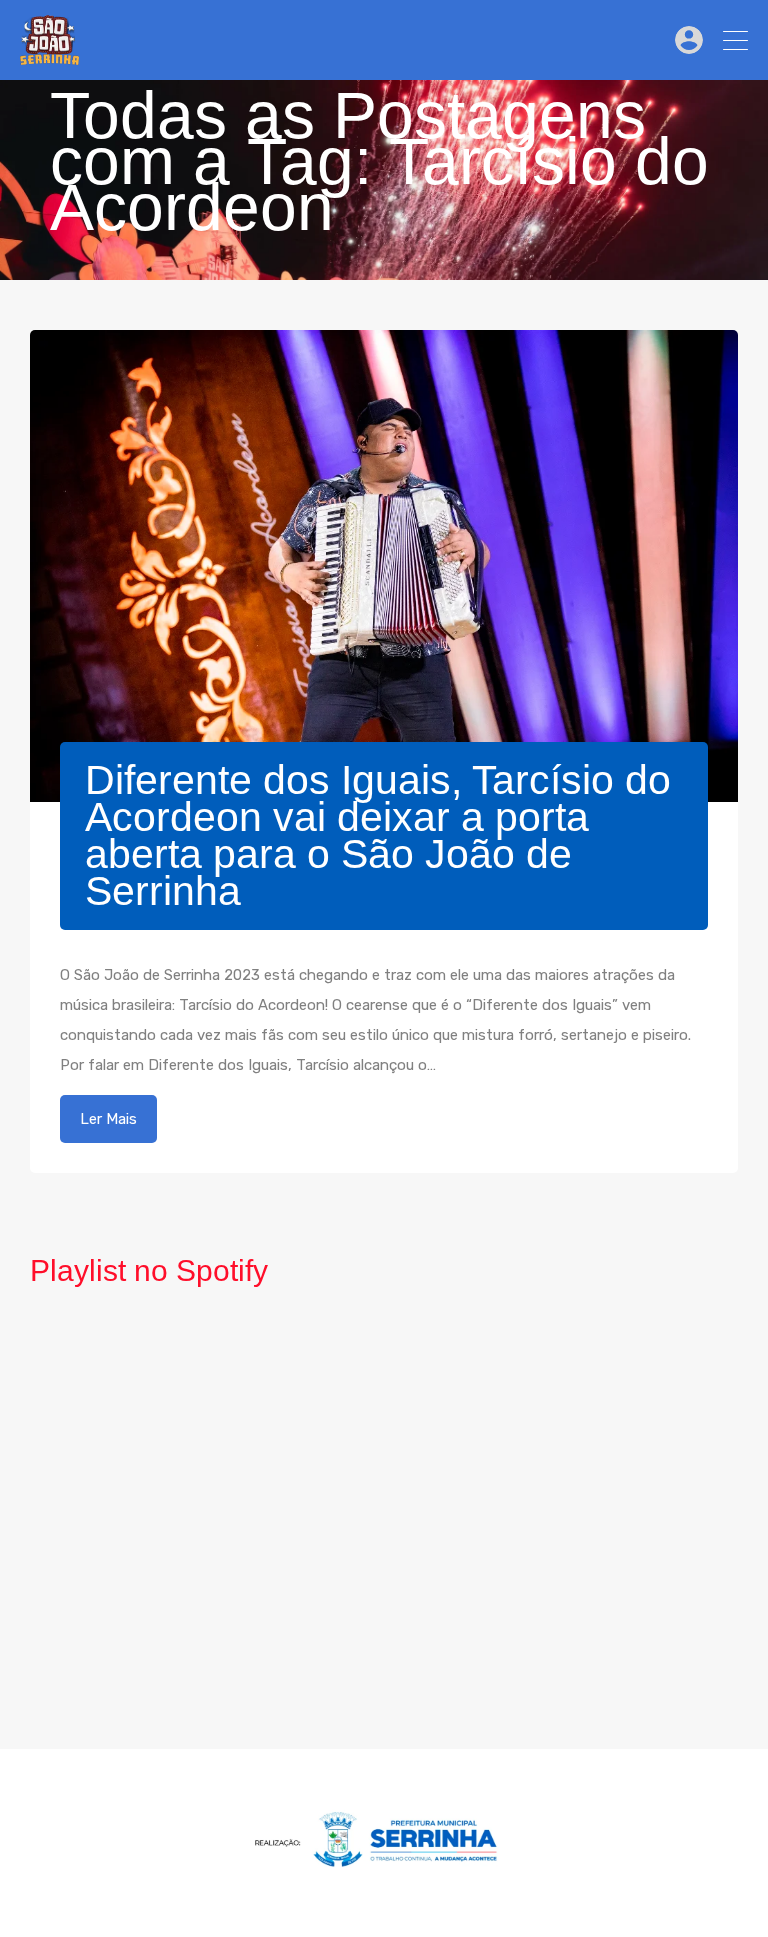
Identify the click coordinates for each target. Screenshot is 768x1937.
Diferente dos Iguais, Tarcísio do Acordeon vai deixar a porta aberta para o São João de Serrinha (378, 835)
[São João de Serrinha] (49, 56)
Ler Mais (108, 1119)
